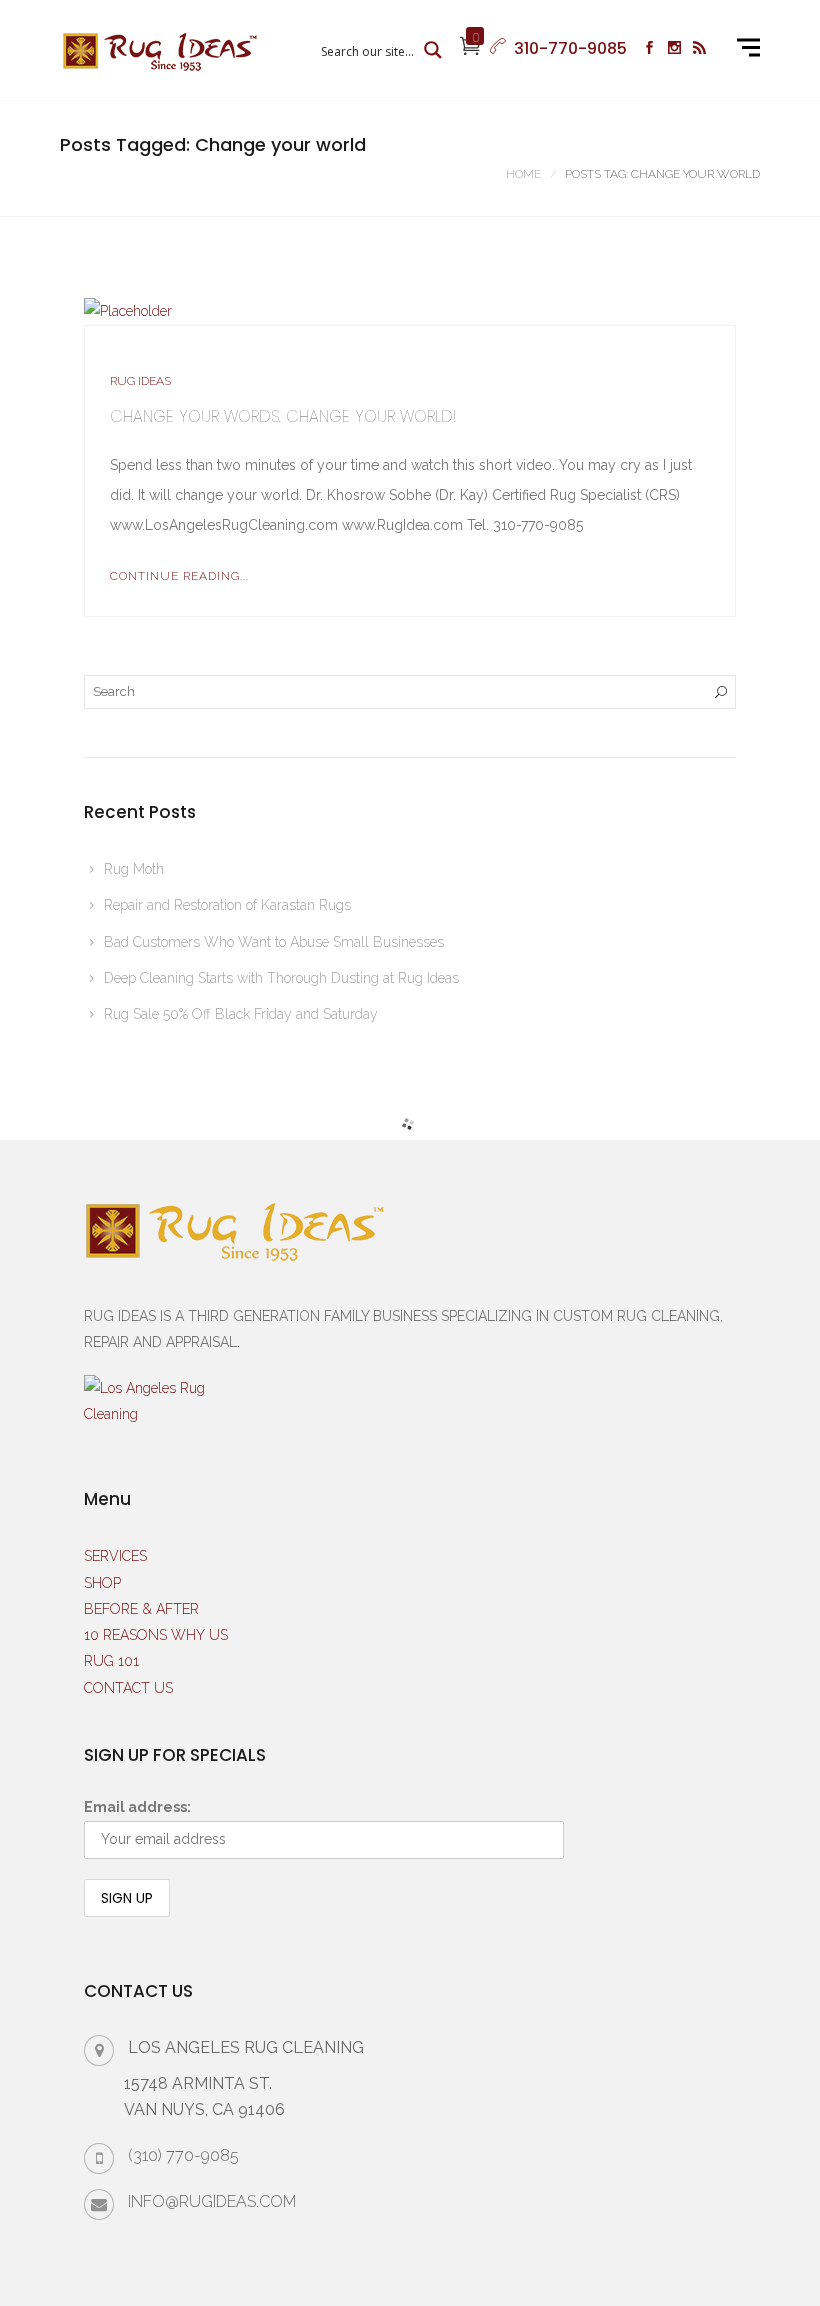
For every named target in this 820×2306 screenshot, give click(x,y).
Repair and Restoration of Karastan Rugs (227, 905)
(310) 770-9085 (183, 2155)
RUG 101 (111, 1661)
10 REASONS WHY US (156, 1635)
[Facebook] (649, 50)
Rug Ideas (140, 381)
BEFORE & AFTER (141, 1609)
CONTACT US (128, 1688)
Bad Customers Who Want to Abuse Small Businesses (274, 942)
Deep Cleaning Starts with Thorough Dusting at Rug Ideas (281, 978)
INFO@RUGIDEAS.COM (212, 2201)
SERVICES (115, 1556)
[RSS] (699, 50)
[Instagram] (674, 50)
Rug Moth (134, 869)
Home (523, 174)
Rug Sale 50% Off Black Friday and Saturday (241, 1014)
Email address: (137, 1807)
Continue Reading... (179, 576)
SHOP (102, 1583)
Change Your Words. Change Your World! (283, 416)
